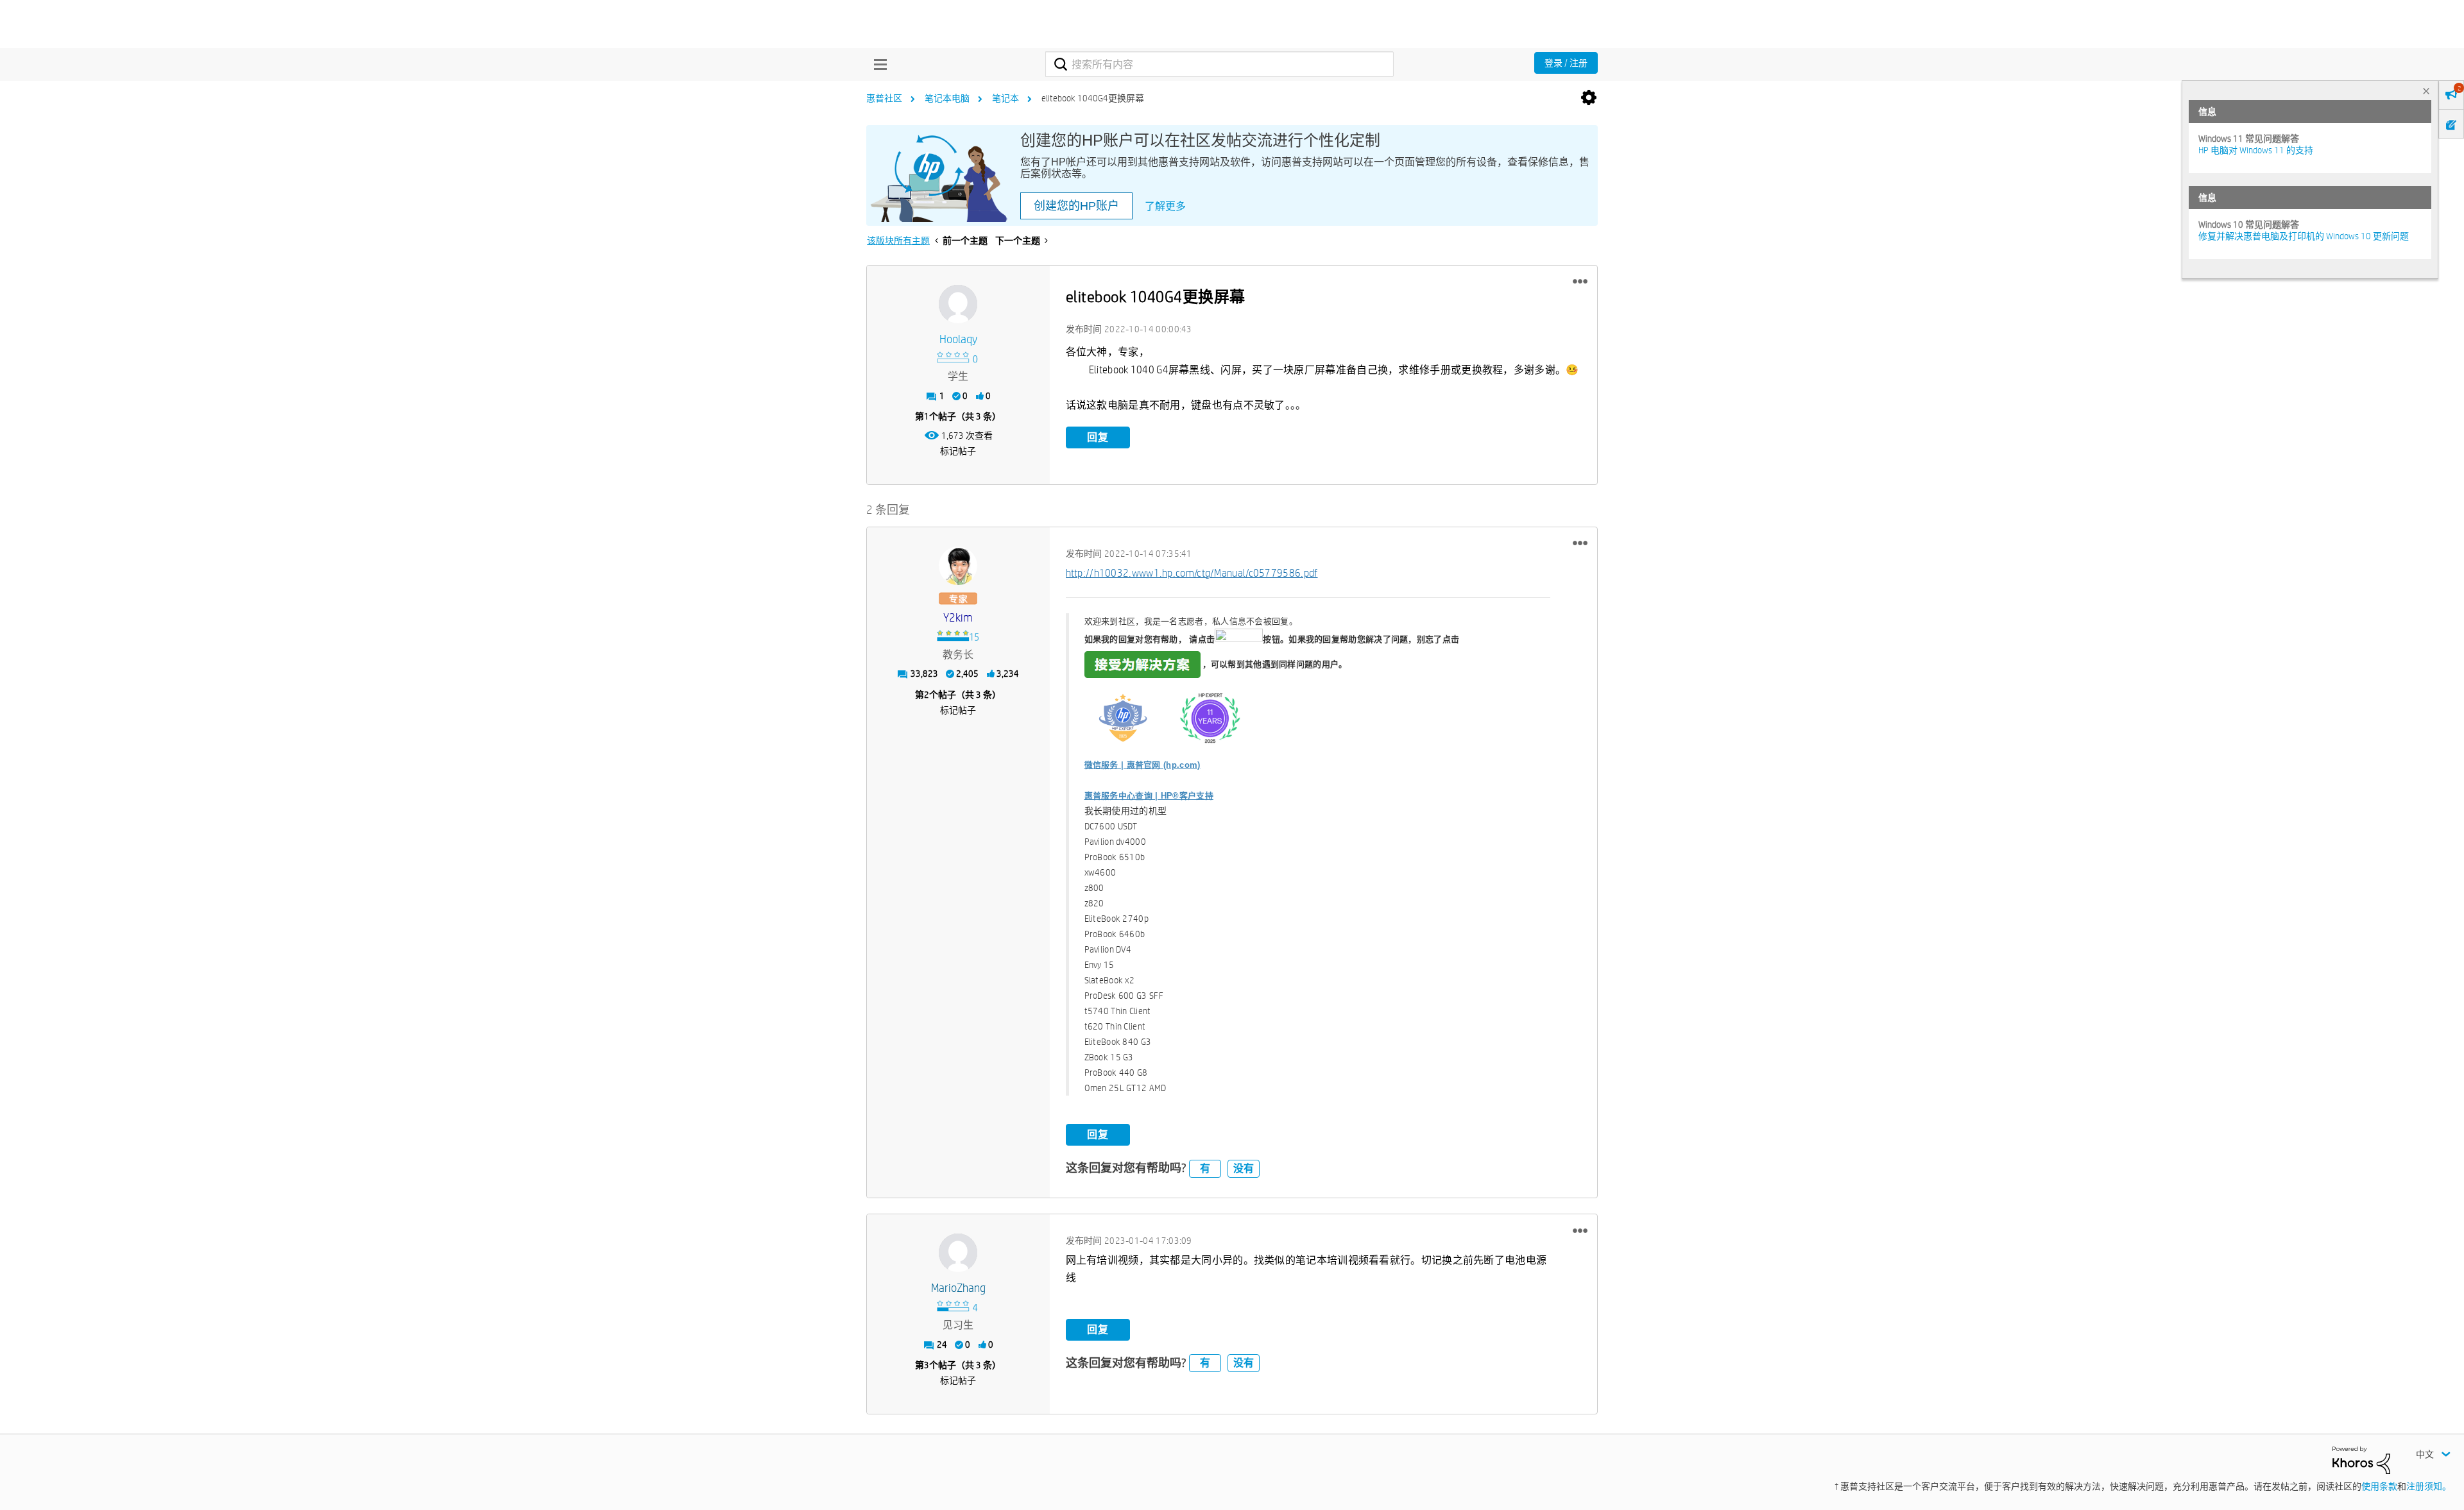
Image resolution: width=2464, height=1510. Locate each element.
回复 (1098, 437)
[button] (1580, 282)
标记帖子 (958, 451)
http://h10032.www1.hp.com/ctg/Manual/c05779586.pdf (1192, 573)
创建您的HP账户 (1076, 206)
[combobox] (1219, 64)
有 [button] (1205, 1168)
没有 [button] (1244, 1168)
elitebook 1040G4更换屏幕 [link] (1093, 98)
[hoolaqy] (958, 304)
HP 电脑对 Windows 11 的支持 (2256, 150)
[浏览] (877, 64)
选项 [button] (1589, 98)
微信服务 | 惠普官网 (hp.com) (1142, 765)
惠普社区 (884, 98)
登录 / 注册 (1566, 63)
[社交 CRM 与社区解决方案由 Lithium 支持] (2361, 1459)
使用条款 (2379, 1486)
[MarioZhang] (958, 1253)
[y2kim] (958, 566)
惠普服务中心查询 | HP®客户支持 (1149, 796)
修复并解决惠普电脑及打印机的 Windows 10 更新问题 (2304, 236)
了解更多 (1165, 206)
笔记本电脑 (947, 98)
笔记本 (1005, 98)
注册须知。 (2429, 1486)
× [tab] (2426, 91)
